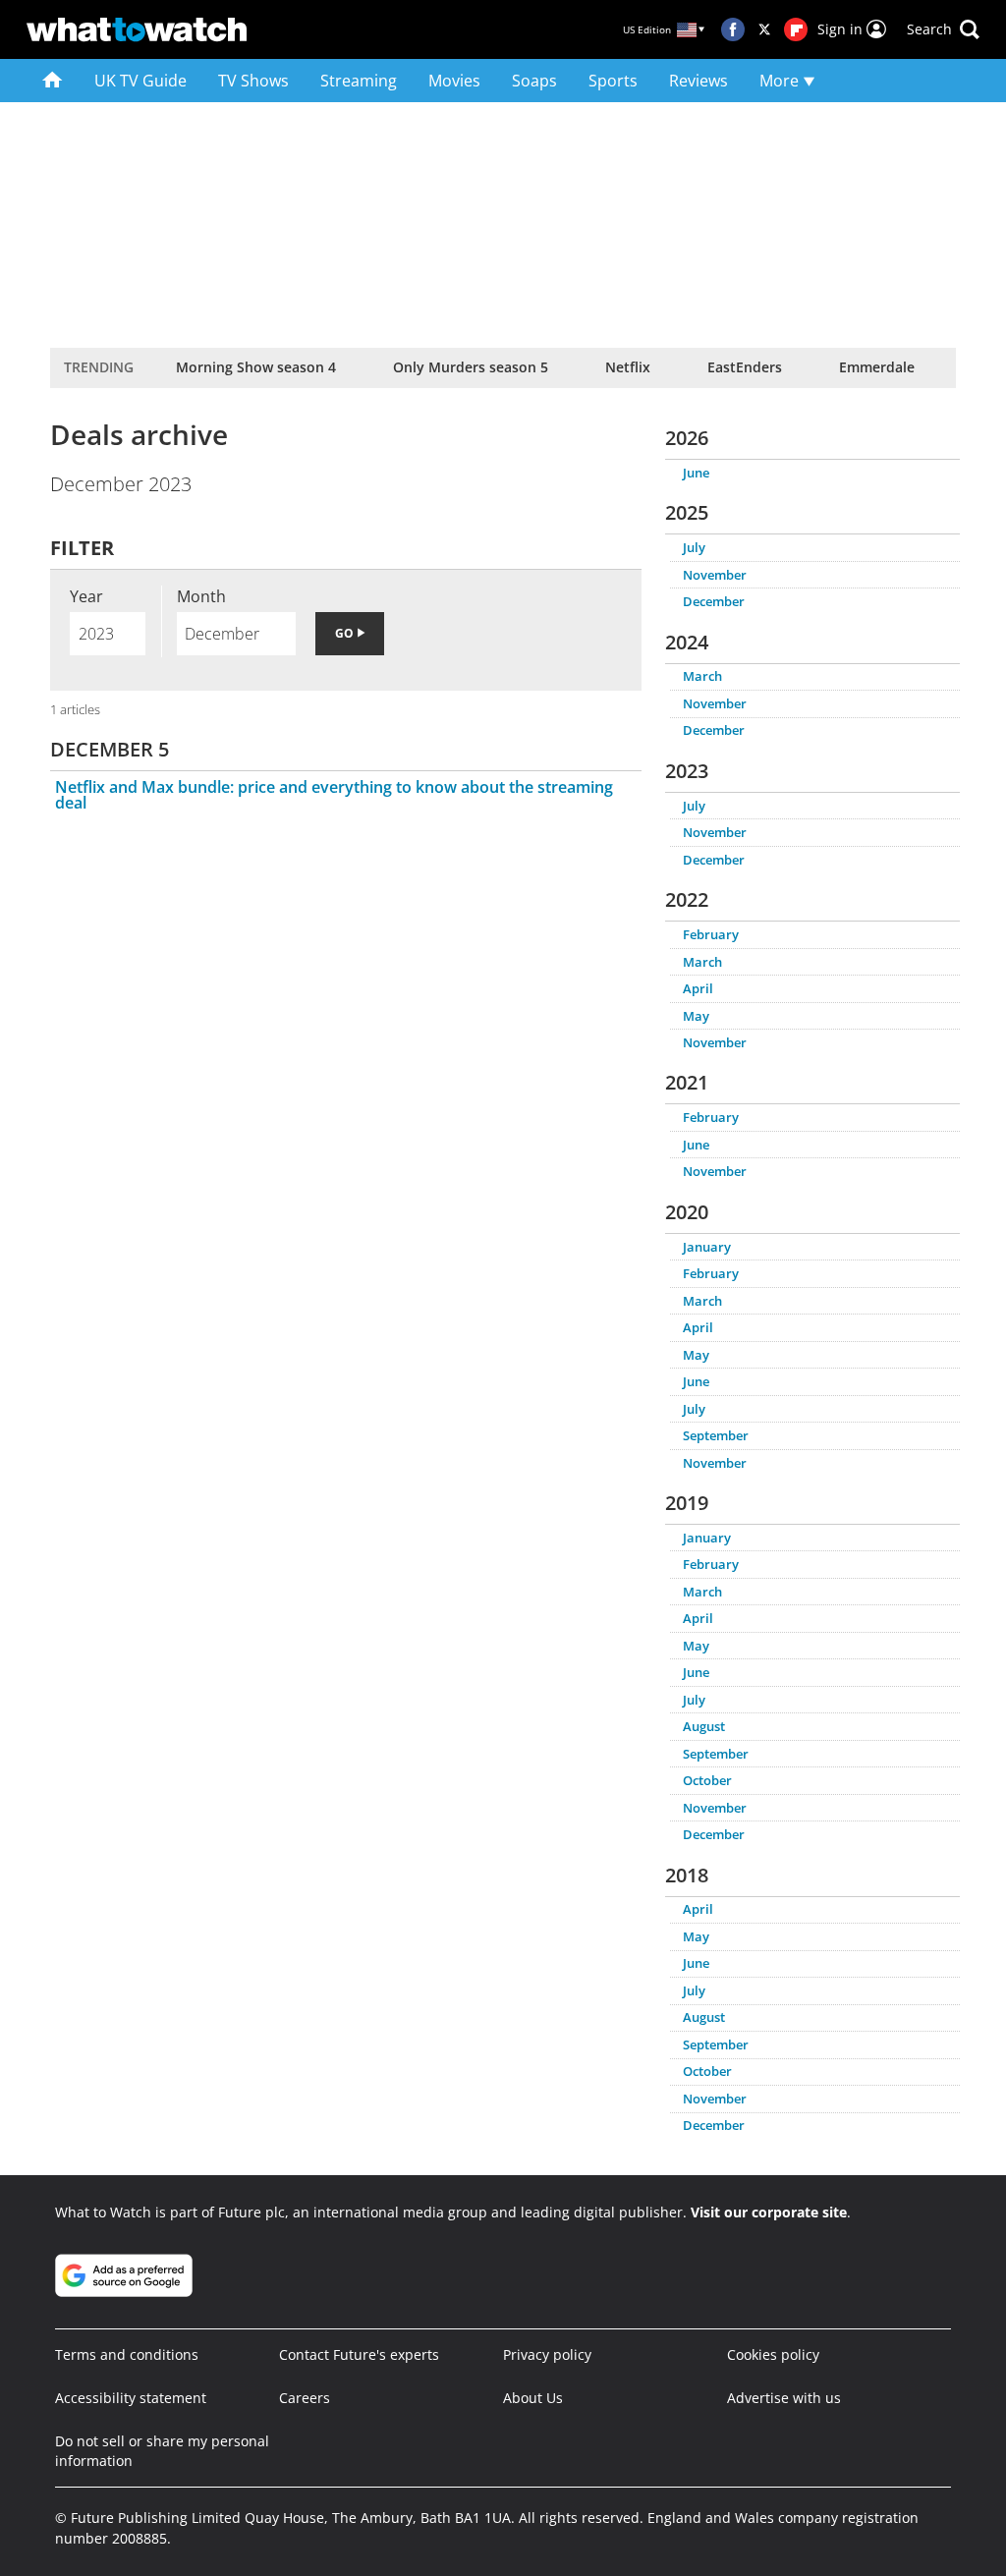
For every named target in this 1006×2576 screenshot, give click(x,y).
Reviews (699, 81)
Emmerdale (877, 367)
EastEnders (745, 367)
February (711, 934)
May (696, 1016)
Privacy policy (547, 2354)
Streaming (359, 81)
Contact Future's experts (359, 2354)
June (696, 473)
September (716, 1435)
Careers (305, 2398)
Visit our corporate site (769, 2212)
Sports (613, 81)
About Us (533, 2398)
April (698, 988)
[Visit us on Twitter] (764, 29)
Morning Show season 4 (256, 367)
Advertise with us (784, 2398)
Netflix (628, 367)
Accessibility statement (131, 2398)
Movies (454, 81)
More (781, 81)
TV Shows (253, 81)
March (702, 676)
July (694, 547)
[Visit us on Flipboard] (796, 29)
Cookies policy (773, 2354)
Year (86, 596)
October (707, 1780)
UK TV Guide (140, 81)
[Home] (53, 81)
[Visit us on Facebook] (733, 29)
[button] (943, 29)
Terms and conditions (127, 2354)
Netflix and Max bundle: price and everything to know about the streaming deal (334, 795)
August (704, 1726)
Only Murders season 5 (471, 367)
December (714, 601)
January (707, 1247)
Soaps (534, 81)
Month (201, 596)
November (715, 575)
